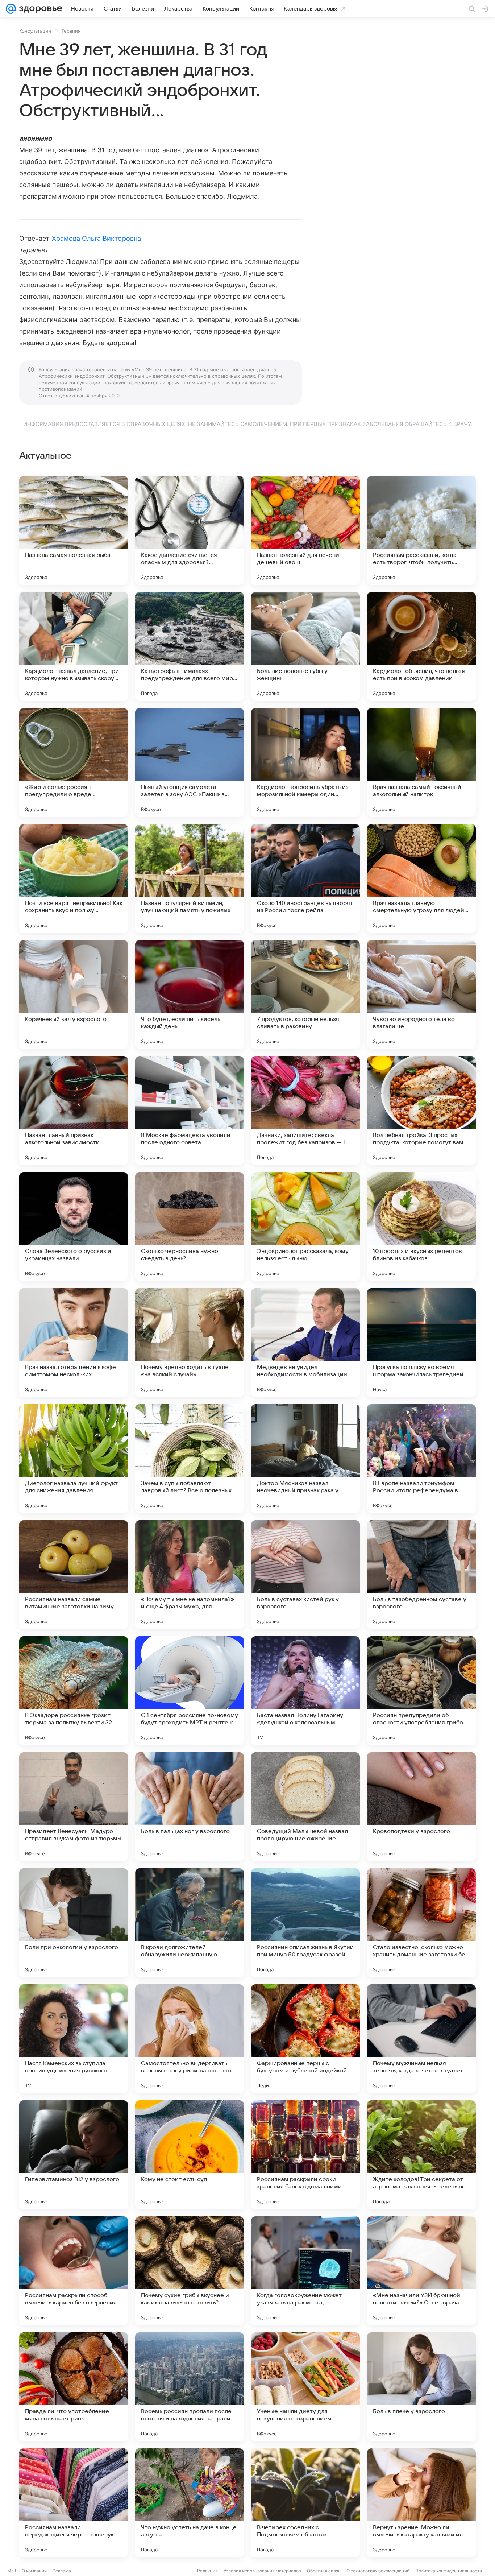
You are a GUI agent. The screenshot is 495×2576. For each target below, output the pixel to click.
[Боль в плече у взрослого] (421, 2387)
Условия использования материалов (262, 2571)
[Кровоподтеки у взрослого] (421, 1807)
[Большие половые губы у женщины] (305, 646)
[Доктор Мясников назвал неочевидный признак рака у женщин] (305, 1459)
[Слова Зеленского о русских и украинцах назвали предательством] (74, 1227)
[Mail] (11, 9)
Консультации (35, 31)
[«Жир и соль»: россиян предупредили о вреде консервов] (74, 762)
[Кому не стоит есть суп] (190, 2155)
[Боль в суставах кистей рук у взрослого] (305, 1575)
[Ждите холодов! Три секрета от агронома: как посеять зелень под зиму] (421, 2155)
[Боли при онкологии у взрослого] (74, 1923)
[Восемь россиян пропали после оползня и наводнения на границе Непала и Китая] (190, 2387)
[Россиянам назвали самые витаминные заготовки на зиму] (74, 1575)
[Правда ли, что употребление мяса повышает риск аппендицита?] (74, 2387)
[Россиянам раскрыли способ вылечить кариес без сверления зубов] (74, 2271)
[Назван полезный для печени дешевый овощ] (305, 530)
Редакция (207, 2571)
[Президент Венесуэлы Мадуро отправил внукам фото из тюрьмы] (74, 1807)
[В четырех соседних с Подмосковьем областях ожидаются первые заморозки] (305, 2503)
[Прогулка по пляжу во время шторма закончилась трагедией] (421, 1343)
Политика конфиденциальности (449, 2571)
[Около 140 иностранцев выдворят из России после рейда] (305, 878)
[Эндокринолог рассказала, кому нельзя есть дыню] (305, 1227)
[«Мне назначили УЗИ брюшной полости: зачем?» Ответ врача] (421, 2271)
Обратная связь (324, 2571)
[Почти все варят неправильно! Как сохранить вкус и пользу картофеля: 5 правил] (74, 878)
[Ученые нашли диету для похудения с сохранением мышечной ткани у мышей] (305, 2387)
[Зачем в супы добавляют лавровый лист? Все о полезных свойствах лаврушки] (190, 1459)
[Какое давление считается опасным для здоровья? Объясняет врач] (190, 530)
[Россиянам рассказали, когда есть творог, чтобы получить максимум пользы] (421, 530)
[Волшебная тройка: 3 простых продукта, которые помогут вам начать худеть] (421, 1111)
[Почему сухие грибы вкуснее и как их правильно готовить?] (190, 2271)
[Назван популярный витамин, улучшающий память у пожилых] (190, 878)
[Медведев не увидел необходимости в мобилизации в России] (305, 1343)
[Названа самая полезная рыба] (74, 530)
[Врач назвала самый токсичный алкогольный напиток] (421, 762)
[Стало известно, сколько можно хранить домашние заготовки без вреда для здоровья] (421, 1923)
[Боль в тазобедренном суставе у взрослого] (421, 1575)
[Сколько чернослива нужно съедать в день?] (190, 1227)
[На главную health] (39, 9)
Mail (12, 2571)
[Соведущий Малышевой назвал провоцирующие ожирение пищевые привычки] (305, 1807)
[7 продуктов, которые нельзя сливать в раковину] (305, 995)
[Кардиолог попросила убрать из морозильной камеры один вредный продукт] (305, 762)
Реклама (62, 2571)
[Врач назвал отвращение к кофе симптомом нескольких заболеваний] (74, 1343)
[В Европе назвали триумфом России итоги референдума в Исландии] (421, 1459)
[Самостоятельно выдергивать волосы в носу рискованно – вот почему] (190, 2039)
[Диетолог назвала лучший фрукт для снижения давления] (74, 1459)
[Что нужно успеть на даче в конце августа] (190, 2503)
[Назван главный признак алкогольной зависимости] (74, 1111)
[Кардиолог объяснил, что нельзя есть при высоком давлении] (421, 646)
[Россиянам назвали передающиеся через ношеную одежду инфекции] (74, 2503)
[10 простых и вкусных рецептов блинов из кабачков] (421, 1227)
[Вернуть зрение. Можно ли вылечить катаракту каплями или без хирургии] (421, 2503)
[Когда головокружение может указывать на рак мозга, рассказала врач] (305, 2271)
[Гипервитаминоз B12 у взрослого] (74, 2155)
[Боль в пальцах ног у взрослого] (190, 1807)
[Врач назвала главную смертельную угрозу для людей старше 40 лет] (421, 878)
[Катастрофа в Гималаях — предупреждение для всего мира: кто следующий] (190, 646)
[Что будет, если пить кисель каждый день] (190, 995)
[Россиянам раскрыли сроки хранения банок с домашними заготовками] (305, 2155)
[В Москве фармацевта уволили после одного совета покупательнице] (190, 1111)
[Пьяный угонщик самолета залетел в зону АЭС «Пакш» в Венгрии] (190, 762)
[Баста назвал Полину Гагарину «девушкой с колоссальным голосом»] (305, 1691)
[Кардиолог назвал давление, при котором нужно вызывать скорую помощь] (74, 646)
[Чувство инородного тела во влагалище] (421, 995)
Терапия (71, 31)
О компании (34, 2571)
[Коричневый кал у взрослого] (74, 995)
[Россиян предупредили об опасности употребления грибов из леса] (421, 1691)
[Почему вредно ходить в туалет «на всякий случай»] (190, 1343)
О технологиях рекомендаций (378, 2571)
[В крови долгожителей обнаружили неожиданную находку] (190, 1923)
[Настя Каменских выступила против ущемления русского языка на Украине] (74, 2039)
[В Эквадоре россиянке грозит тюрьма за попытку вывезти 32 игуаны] (74, 1691)
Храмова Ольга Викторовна (96, 238)
